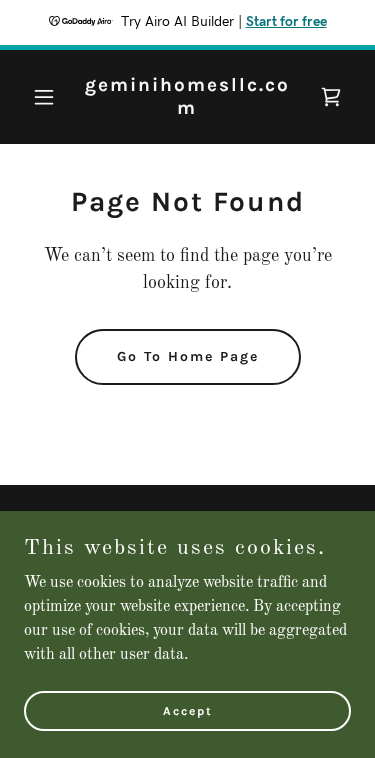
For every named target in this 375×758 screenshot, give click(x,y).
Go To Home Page (188, 356)
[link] (187, 110)
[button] (48, 97)
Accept (188, 710)
